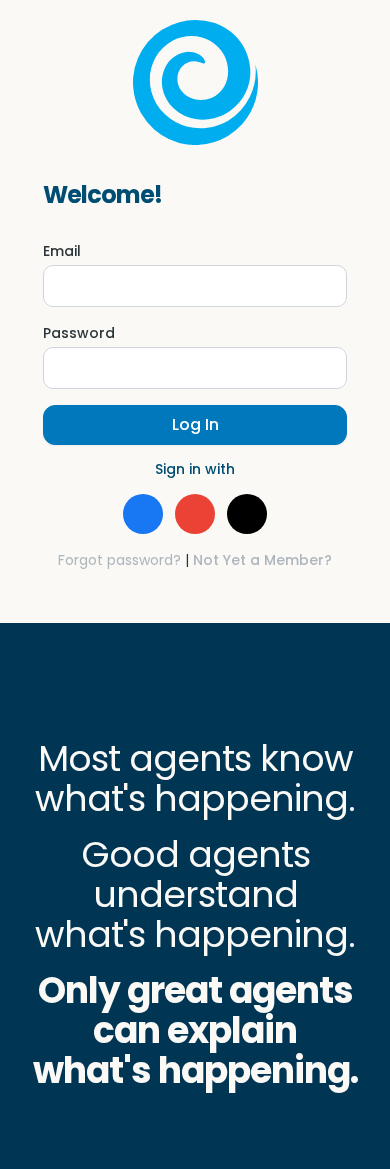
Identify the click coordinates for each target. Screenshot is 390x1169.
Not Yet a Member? (262, 560)
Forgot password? (119, 560)
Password (79, 333)
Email (62, 251)
